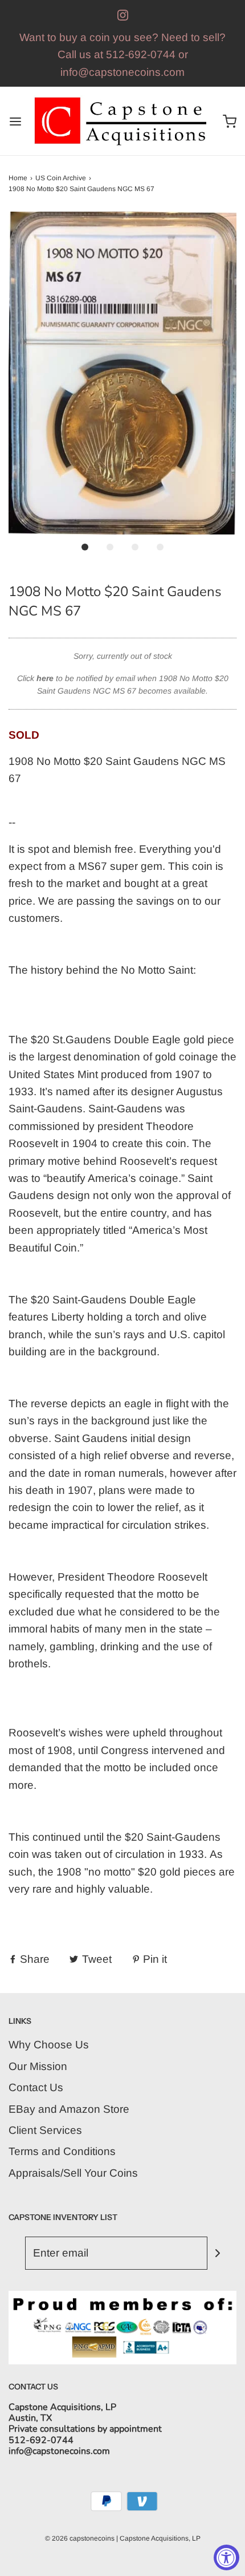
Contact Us (36, 2087)
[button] (122, 373)
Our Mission (38, 2066)
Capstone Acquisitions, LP (160, 2538)
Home (18, 178)
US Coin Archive (61, 178)
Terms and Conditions (62, 2151)
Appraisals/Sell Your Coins (73, 2173)
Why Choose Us (49, 2045)
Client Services (45, 2130)
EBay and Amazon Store (69, 2109)
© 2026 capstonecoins (80, 2538)
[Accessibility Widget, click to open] (226, 2557)
